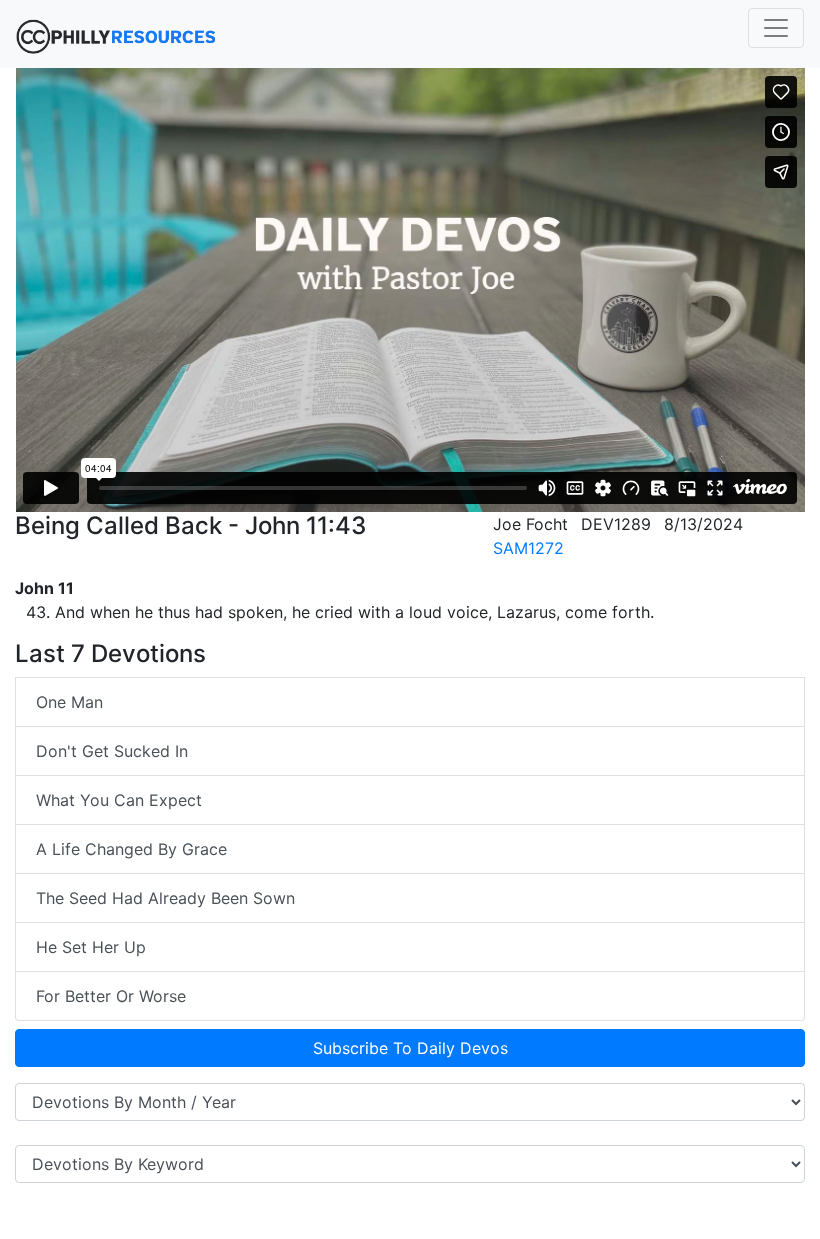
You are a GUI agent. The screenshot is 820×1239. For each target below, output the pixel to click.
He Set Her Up (91, 947)
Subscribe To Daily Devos (410, 1048)
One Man (69, 702)
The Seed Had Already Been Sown (165, 898)
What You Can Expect (119, 800)
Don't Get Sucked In (112, 751)
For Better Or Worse (111, 996)
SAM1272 (528, 548)
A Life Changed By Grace (131, 849)
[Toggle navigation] (776, 28)
